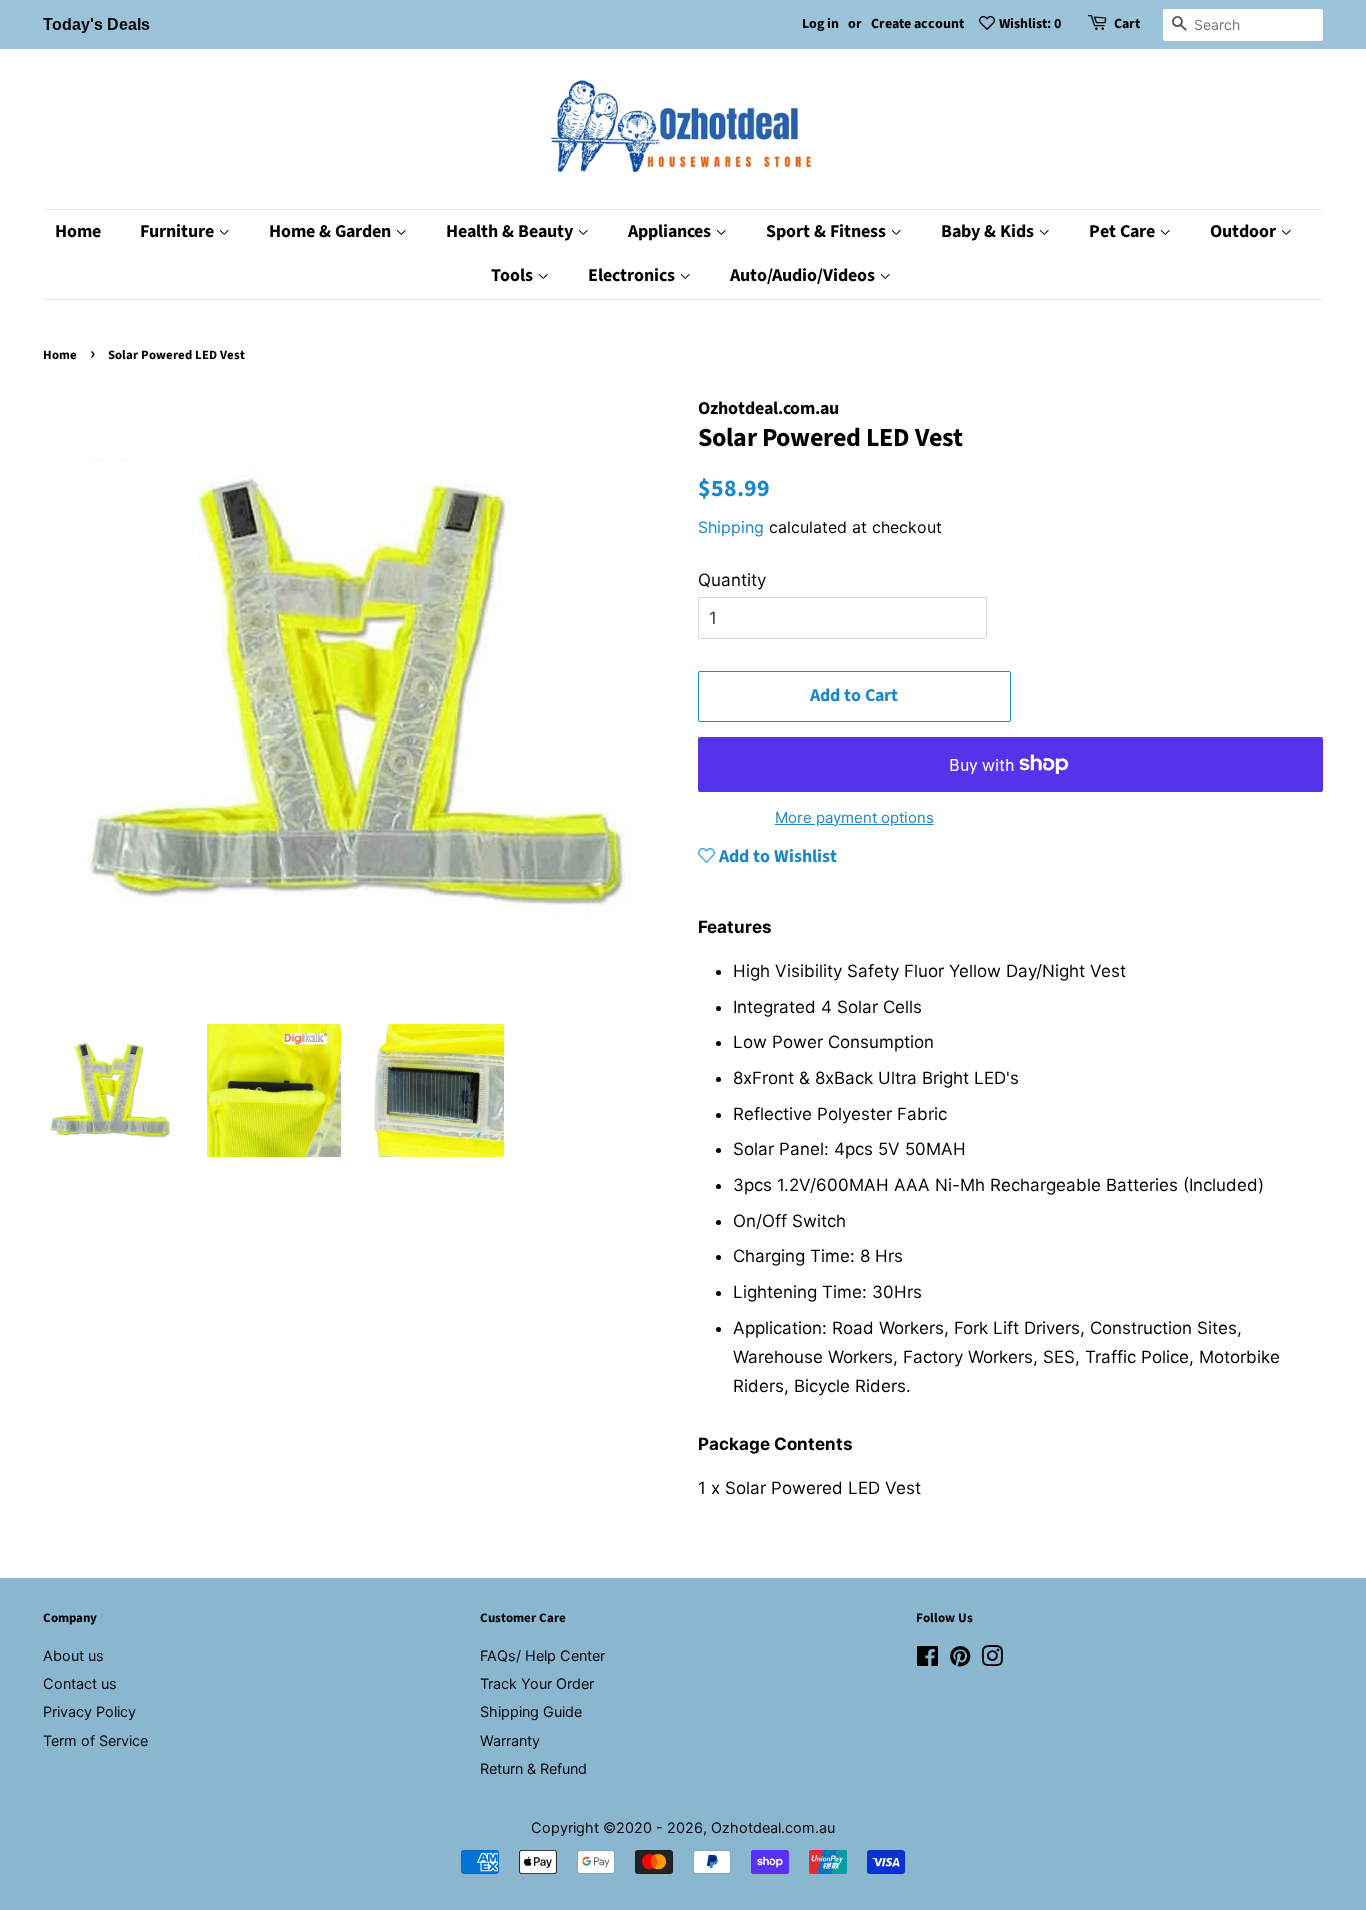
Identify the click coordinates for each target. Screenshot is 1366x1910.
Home (78, 231)
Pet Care (1124, 231)
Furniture (179, 231)
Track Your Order (537, 1683)
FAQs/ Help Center (542, 1655)
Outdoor (1245, 231)
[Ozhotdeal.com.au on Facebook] (927, 1659)
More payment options (854, 817)
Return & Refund (533, 1768)
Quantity (732, 580)
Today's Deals (96, 24)
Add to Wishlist (776, 856)
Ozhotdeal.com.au (773, 1827)
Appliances (671, 231)
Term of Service (95, 1740)
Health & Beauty (511, 231)
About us (73, 1655)
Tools (514, 275)
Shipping (731, 527)
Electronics (633, 275)
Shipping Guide (531, 1711)
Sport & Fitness (828, 231)
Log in (820, 24)
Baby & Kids (989, 231)
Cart (1127, 24)
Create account (917, 24)
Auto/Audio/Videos (804, 275)
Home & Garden (332, 231)
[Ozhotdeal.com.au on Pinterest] (960, 1659)
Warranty (510, 1740)
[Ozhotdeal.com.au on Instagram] (992, 1659)
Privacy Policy (89, 1711)
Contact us (80, 1683)
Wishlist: (1030, 24)
